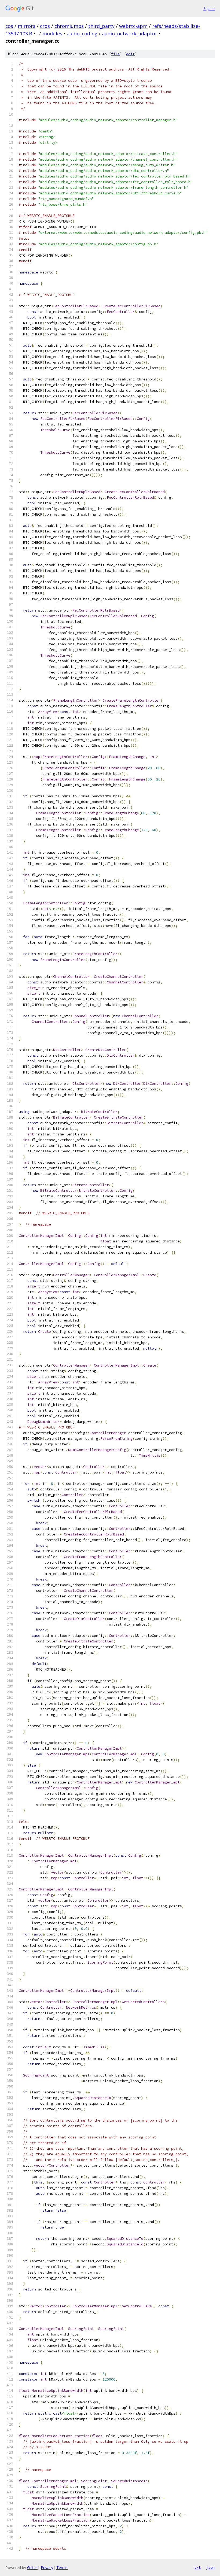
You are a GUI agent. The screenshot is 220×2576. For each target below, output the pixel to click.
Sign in (209, 8)
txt (197, 2567)
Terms (62, 2568)
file (115, 54)
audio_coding (82, 34)
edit (130, 54)
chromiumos (69, 26)
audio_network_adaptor (130, 34)
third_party (101, 26)
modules (52, 34)
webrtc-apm (133, 26)
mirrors (27, 26)
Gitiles (32, 2568)
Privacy (47, 2568)
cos (9, 26)
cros (45, 26)
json (210, 2567)
